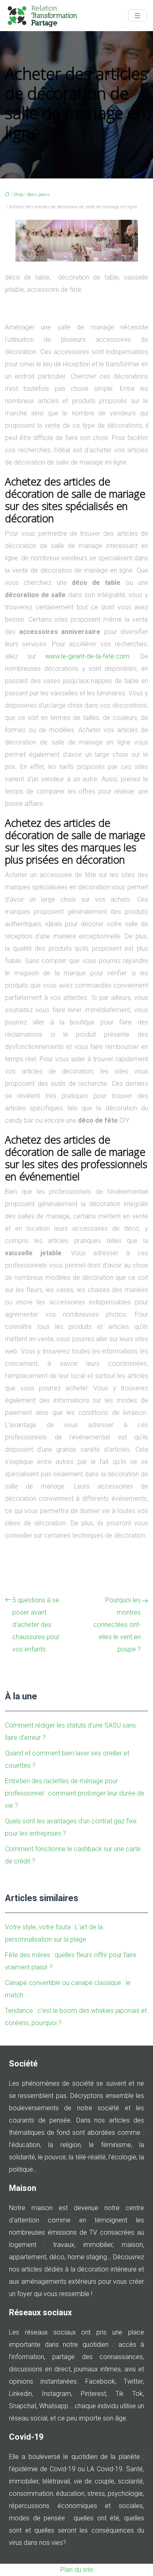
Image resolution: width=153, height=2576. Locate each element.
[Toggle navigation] (137, 16)
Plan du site (77, 2570)
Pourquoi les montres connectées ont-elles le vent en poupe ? (117, 1625)
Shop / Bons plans (32, 195)
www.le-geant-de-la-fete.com (87, 656)
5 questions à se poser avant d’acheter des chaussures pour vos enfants (36, 1625)
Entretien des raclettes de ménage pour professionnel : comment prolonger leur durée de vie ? (75, 1793)
